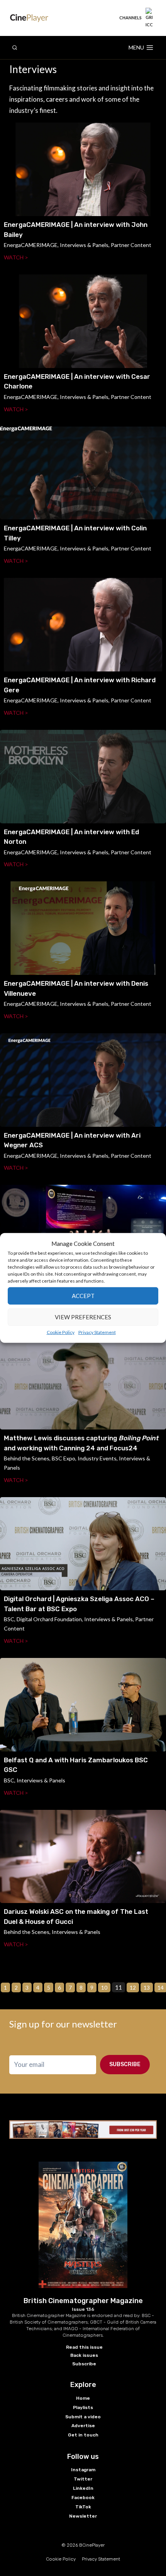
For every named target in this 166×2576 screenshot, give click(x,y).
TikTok (83, 2507)
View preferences (83, 1317)
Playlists (83, 2407)
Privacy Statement (97, 1332)
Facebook (83, 2498)
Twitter (83, 2479)
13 (147, 1987)
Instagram (83, 2470)
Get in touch (83, 2435)
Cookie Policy (61, 1332)
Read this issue (84, 2347)
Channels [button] (130, 18)
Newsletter (83, 2516)
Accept (83, 1296)
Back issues (84, 2355)
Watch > (16, 257)
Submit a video (83, 2417)
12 (133, 1987)
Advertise (83, 2426)
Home (83, 2398)
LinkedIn (83, 2488)
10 (104, 1987)
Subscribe (125, 2064)
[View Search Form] (15, 48)
